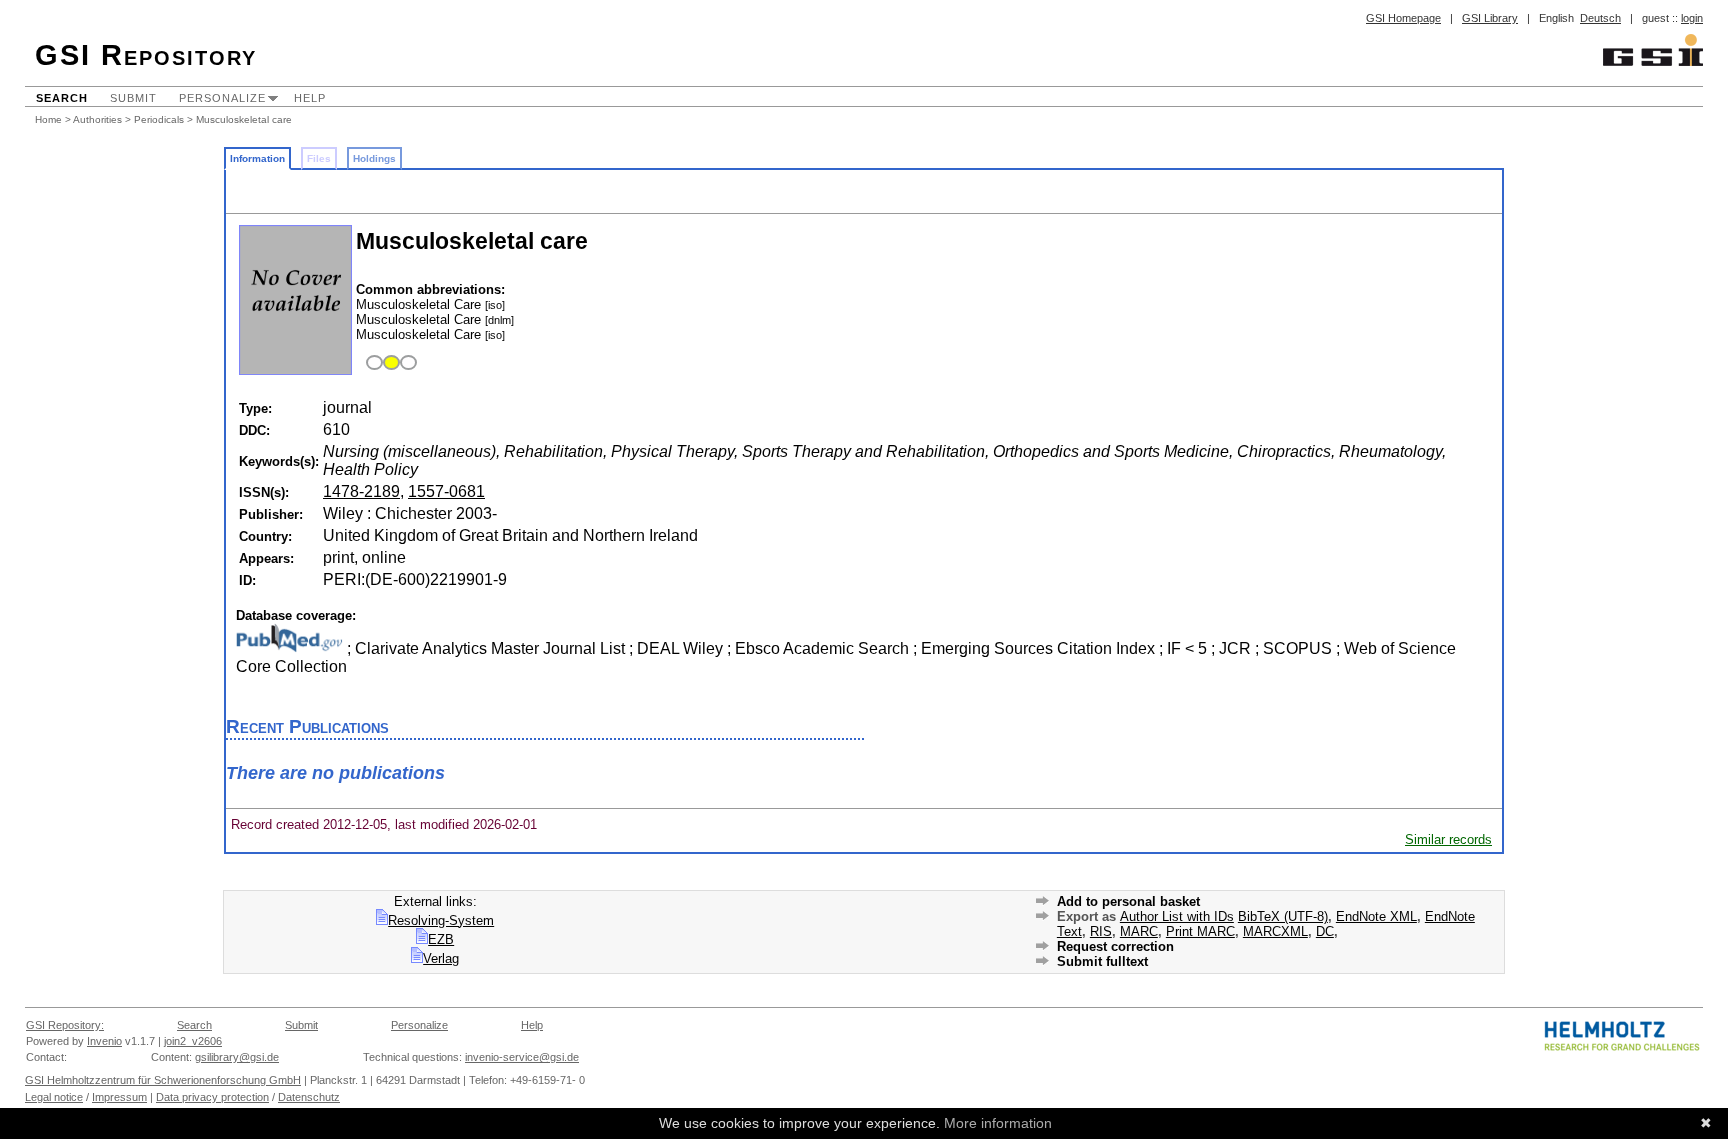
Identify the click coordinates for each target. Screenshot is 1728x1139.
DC (1325, 931)
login (1692, 18)
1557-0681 (446, 491)
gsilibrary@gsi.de (237, 1057)
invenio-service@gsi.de (522, 1057)
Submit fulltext (1102, 961)
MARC (1139, 931)
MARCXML (1275, 931)
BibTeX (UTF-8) (1283, 916)
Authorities (97, 119)
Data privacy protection (212, 1097)
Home (48, 119)
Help (310, 98)
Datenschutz (309, 1097)
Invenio (104, 1041)
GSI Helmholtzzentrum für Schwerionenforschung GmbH (163, 1080)
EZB (441, 939)
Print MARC (1200, 931)
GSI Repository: (65, 1025)
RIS (1101, 931)
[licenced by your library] (388, 363)
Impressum (119, 1097)
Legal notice (54, 1097)
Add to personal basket (1128, 901)
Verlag (441, 958)
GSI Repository (146, 55)
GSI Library (1490, 18)
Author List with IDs (1177, 916)
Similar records (1448, 839)
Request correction (1115, 946)
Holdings (374, 158)
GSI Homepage (1403, 18)
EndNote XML (1376, 916)
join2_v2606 (193, 1041)
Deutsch (1600, 18)
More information (998, 1123)
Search (62, 98)
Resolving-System (441, 920)
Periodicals (159, 119)
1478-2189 (361, 491)
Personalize (222, 98)
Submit (133, 98)
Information (257, 158)
